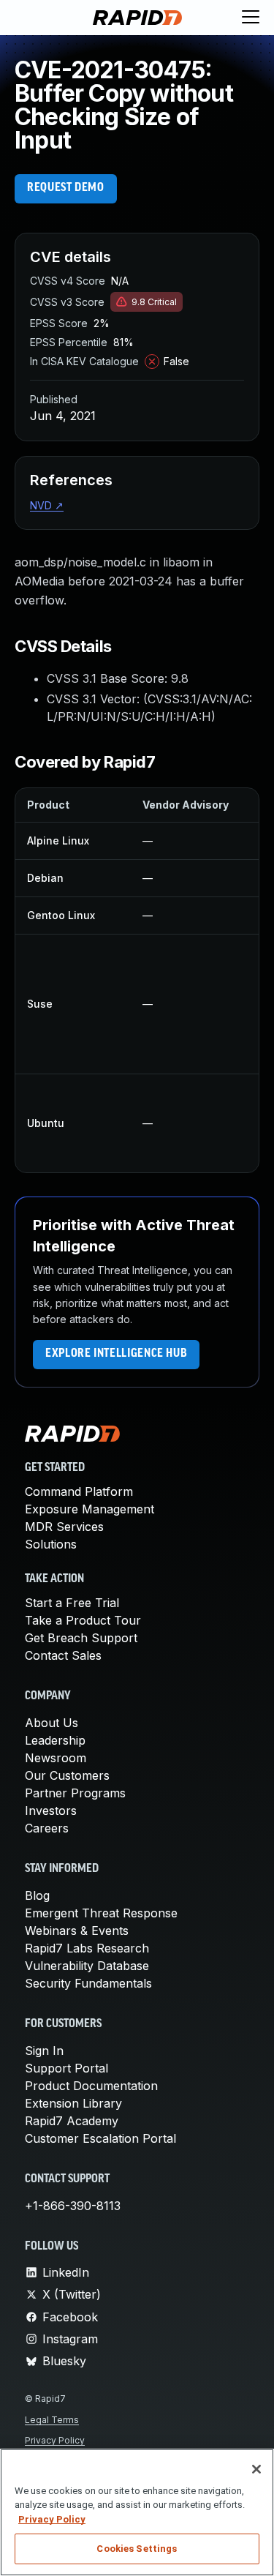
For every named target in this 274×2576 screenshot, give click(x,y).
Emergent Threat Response (101, 1913)
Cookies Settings (137, 2549)
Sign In (44, 2051)
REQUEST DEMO (66, 188)
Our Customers (67, 1775)
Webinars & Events (77, 1931)
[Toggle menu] (251, 18)
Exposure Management (90, 1509)
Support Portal (66, 2068)
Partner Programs (75, 1793)
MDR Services (64, 1527)
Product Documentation (91, 2086)
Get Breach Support (81, 1638)
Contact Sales (63, 1655)
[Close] (256, 2469)
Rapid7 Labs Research (87, 1948)
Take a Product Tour (83, 1620)
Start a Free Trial (72, 1603)
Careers (47, 1828)
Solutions (51, 1544)
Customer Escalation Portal (100, 2138)
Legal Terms (52, 2420)
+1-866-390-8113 (73, 2206)
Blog (37, 1895)
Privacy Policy (55, 2440)
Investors (51, 1811)
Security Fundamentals (88, 1983)
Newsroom (56, 1758)
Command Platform (79, 1491)
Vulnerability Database (87, 1966)
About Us (52, 1723)
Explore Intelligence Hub (116, 1354)
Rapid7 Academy (72, 2121)
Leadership (55, 1740)
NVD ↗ (47, 505)
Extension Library (73, 2103)
